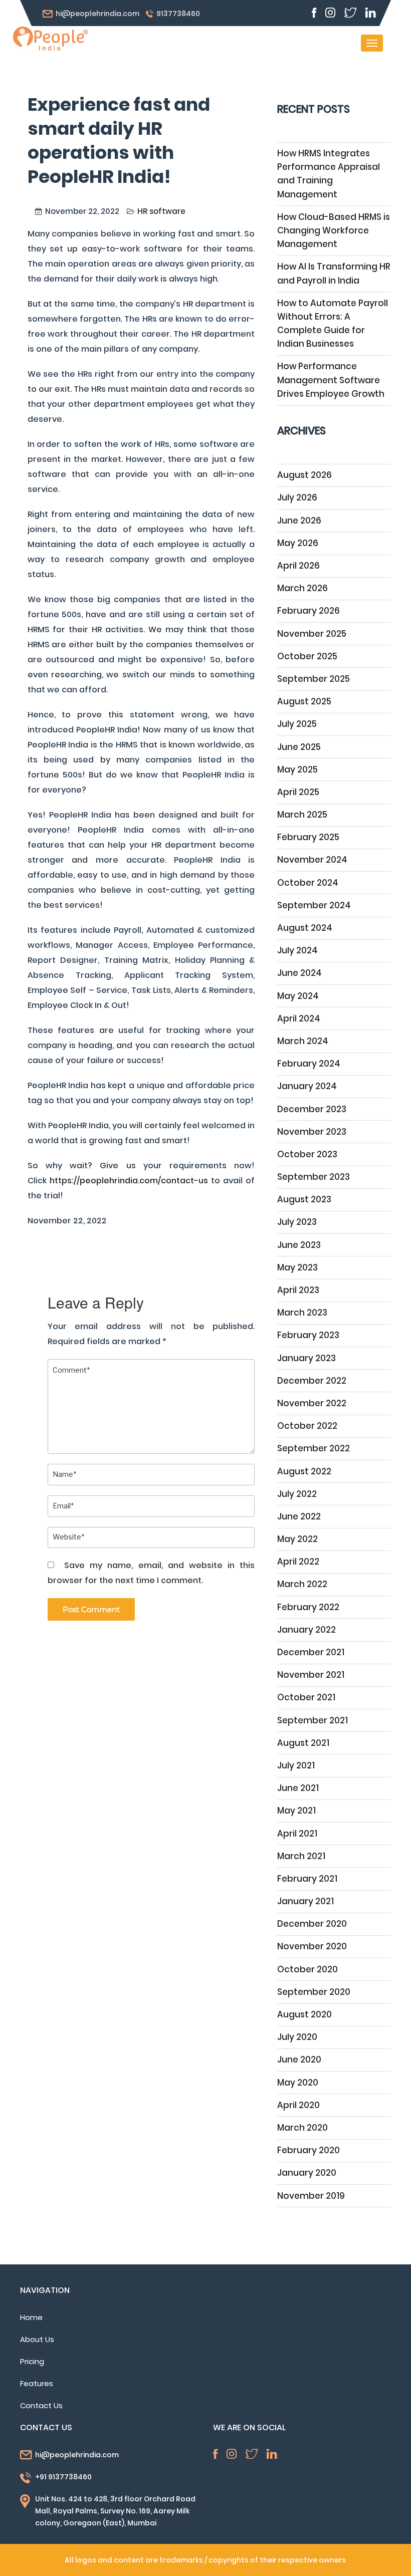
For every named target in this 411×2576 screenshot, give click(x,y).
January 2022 (306, 1630)
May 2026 (298, 543)
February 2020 (309, 2150)
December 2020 (312, 1924)
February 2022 (308, 1607)
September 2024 (314, 905)
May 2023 (297, 1267)
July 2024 (297, 950)
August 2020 (304, 2014)
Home (31, 2317)
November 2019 (311, 2196)
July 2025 (297, 724)
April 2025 (298, 792)
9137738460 (178, 14)
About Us (37, 2339)
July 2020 (297, 2037)
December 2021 (311, 1652)
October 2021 (306, 1697)
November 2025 (312, 634)
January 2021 (305, 1901)
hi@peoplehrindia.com (97, 14)
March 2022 (302, 1584)
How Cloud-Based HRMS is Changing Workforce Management (334, 230)
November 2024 (312, 860)
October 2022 (307, 1426)
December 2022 (312, 1381)
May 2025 (297, 769)
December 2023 (312, 1109)
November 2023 (312, 1132)
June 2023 (299, 1245)
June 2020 (299, 2059)
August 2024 (305, 928)
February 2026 (309, 611)
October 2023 (307, 1154)
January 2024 (307, 1086)
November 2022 (312, 1403)
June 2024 (299, 973)
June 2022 (299, 1516)
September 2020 (314, 1992)
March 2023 (302, 1313)
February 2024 (309, 1064)
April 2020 (298, 2105)
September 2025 (314, 679)
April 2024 (299, 1018)
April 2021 (297, 1834)
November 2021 (311, 1675)
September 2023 (314, 1177)
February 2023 (308, 1335)
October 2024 (308, 883)
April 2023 (298, 1290)
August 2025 (304, 701)
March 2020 (302, 2128)
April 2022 (298, 1562)
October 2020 (307, 1969)
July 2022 (297, 1494)
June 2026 (299, 521)
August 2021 (303, 1743)
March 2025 (302, 815)
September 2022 (314, 1448)
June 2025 (299, 747)
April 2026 (298, 566)
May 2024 (298, 996)
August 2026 (304, 475)
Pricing (32, 2361)
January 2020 (307, 2173)
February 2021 (307, 1879)
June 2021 (298, 1788)
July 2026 (297, 497)
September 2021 (313, 1720)
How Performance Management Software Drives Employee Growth (331, 380)
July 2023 (297, 1222)
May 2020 (298, 2083)
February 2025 (308, 837)
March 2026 (302, 588)
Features (37, 2383)
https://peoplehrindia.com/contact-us (129, 1181)
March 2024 (303, 1041)
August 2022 (304, 1471)
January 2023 (306, 1358)
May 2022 (297, 1539)
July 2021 (296, 1765)
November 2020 (312, 1946)
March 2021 (301, 1856)
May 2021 (296, 1811)
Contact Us (41, 2405)
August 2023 (304, 1199)
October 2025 (307, 656)
